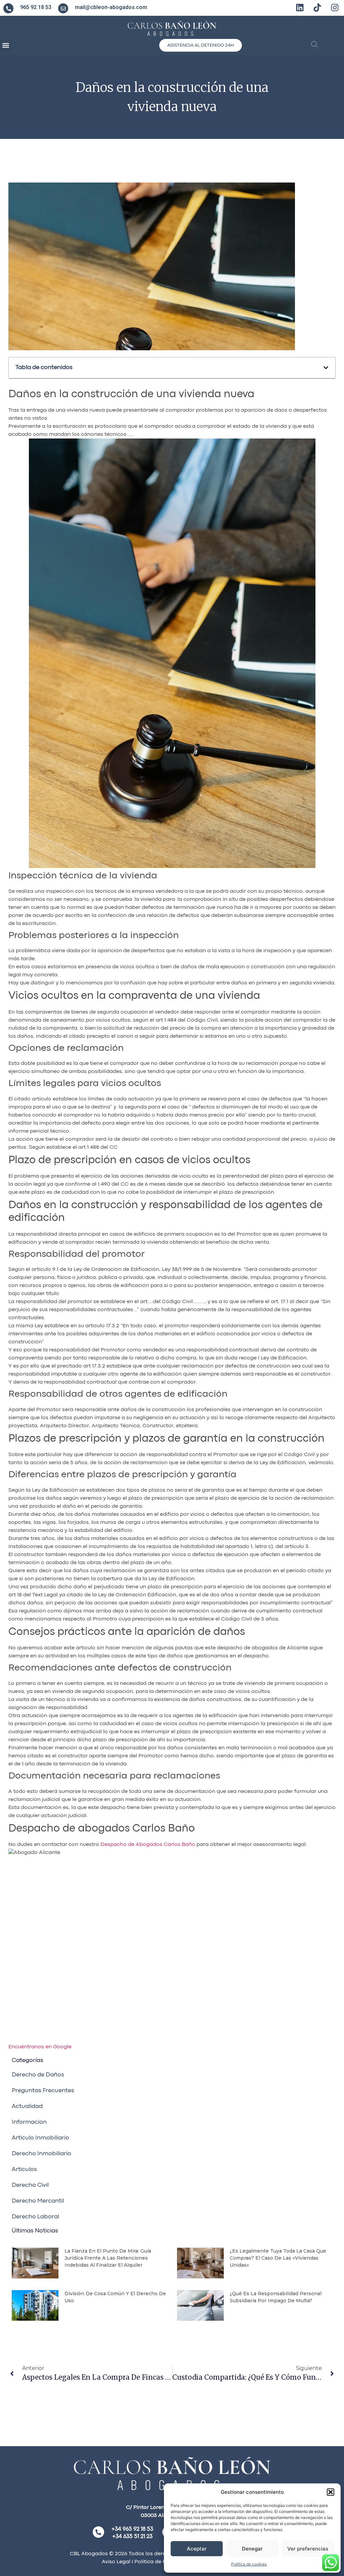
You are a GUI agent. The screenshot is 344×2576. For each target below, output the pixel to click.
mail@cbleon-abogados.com (111, 7)
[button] (331, 2492)
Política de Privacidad (161, 2562)
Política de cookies (249, 2564)
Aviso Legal (116, 2562)
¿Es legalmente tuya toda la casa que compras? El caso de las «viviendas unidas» (278, 2258)
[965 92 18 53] (8, 8)
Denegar (252, 2549)
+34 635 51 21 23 (132, 2537)
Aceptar (197, 2549)
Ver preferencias (308, 2549)
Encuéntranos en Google (40, 2047)
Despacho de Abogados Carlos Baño (148, 1845)
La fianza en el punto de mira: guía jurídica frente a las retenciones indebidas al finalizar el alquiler (108, 2258)
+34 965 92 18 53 (132, 2529)
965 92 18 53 (36, 7)
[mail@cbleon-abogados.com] (63, 8)
